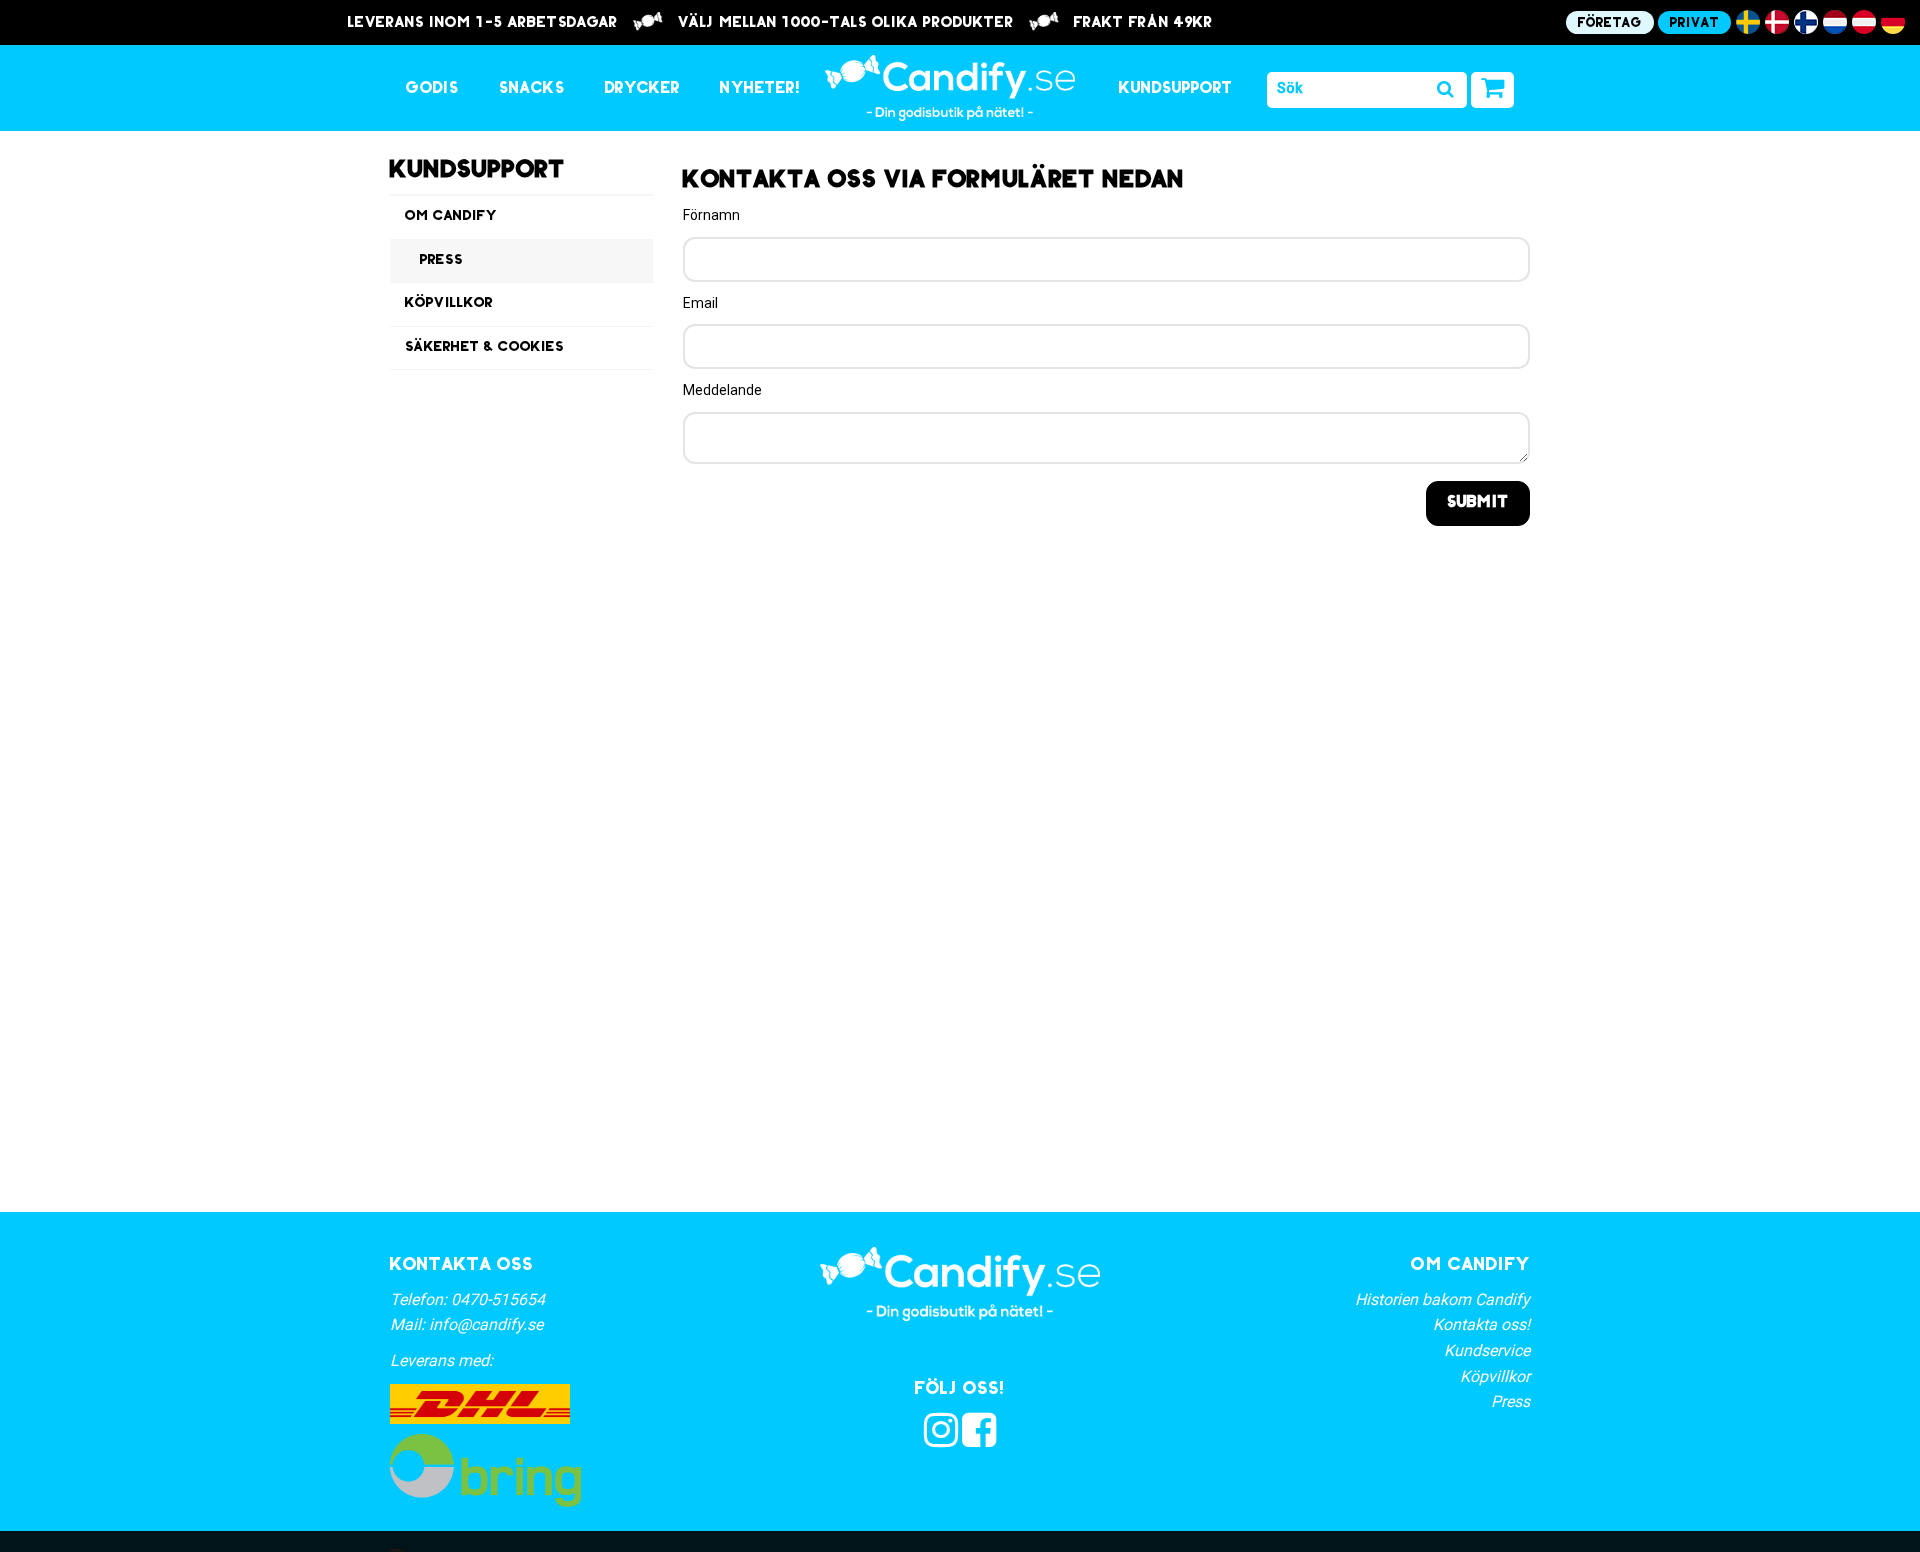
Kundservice (1487, 1350)
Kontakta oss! (1481, 1324)
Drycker (642, 89)
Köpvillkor (449, 303)
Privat (1694, 23)
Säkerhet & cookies (484, 347)
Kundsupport (1176, 89)
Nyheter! (760, 89)
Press (441, 260)
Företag (1610, 23)
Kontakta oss (461, 1266)
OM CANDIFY (1470, 1266)
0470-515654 (498, 1299)
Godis (432, 89)
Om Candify (451, 216)
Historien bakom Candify (1442, 1299)
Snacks (532, 89)
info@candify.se (486, 1324)
